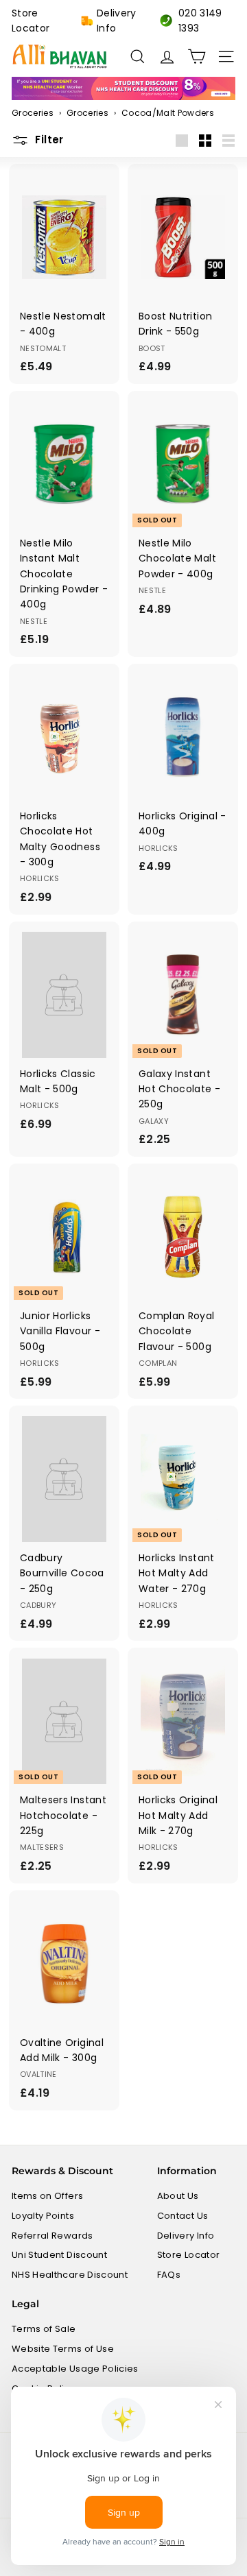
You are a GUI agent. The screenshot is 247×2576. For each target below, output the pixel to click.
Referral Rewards (52, 2236)
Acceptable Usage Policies (75, 2369)
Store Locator (31, 21)
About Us (178, 2196)
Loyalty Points (43, 2216)
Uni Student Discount (59, 2255)
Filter (49, 140)
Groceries (33, 113)
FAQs (169, 2275)
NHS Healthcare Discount (70, 2275)
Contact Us (183, 2216)
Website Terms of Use (63, 2349)
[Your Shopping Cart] (197, 57)
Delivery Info (117, 21)
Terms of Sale (44, 2329)
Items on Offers (47, 2196)
